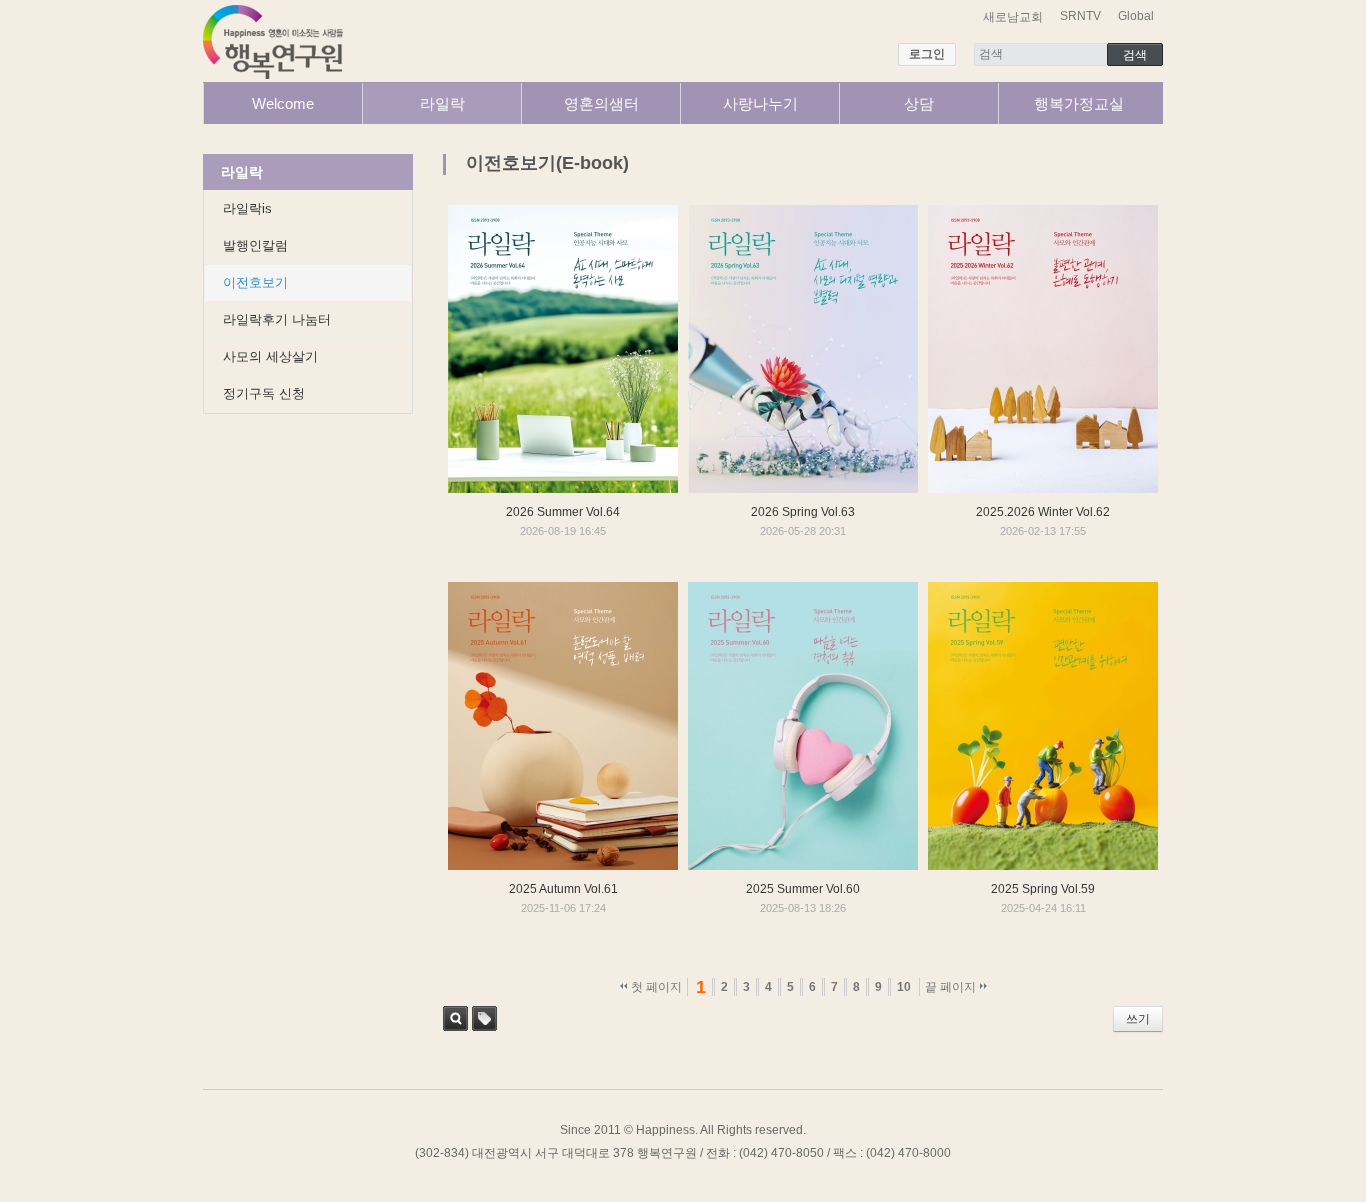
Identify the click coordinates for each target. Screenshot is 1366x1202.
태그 (484, 1018)
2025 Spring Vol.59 (1043, 889)
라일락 (442, 103)
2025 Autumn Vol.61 (563, 889)
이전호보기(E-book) (547, 163)
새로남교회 (1013, 17)
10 (904, 987)
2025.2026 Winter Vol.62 (1043, 512)
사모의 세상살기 (270, 356)
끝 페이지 (952, 987)
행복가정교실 (1079, 103)
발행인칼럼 (255, 245)
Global (1136, 16)
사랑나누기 (760, 103)
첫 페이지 (655, 987)
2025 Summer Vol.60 (803, 889)
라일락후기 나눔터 (277, 319)
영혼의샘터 (601, 103)
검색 (455, 1018)
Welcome (283, 103)
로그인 (927, 54)
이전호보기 (255, 282)
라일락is (247, 208)
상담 (919, 103)
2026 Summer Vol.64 (563, 512)
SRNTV (1080, 16)
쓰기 (1138, 1019)
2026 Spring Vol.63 (803, 512)
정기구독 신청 (264, 393)
